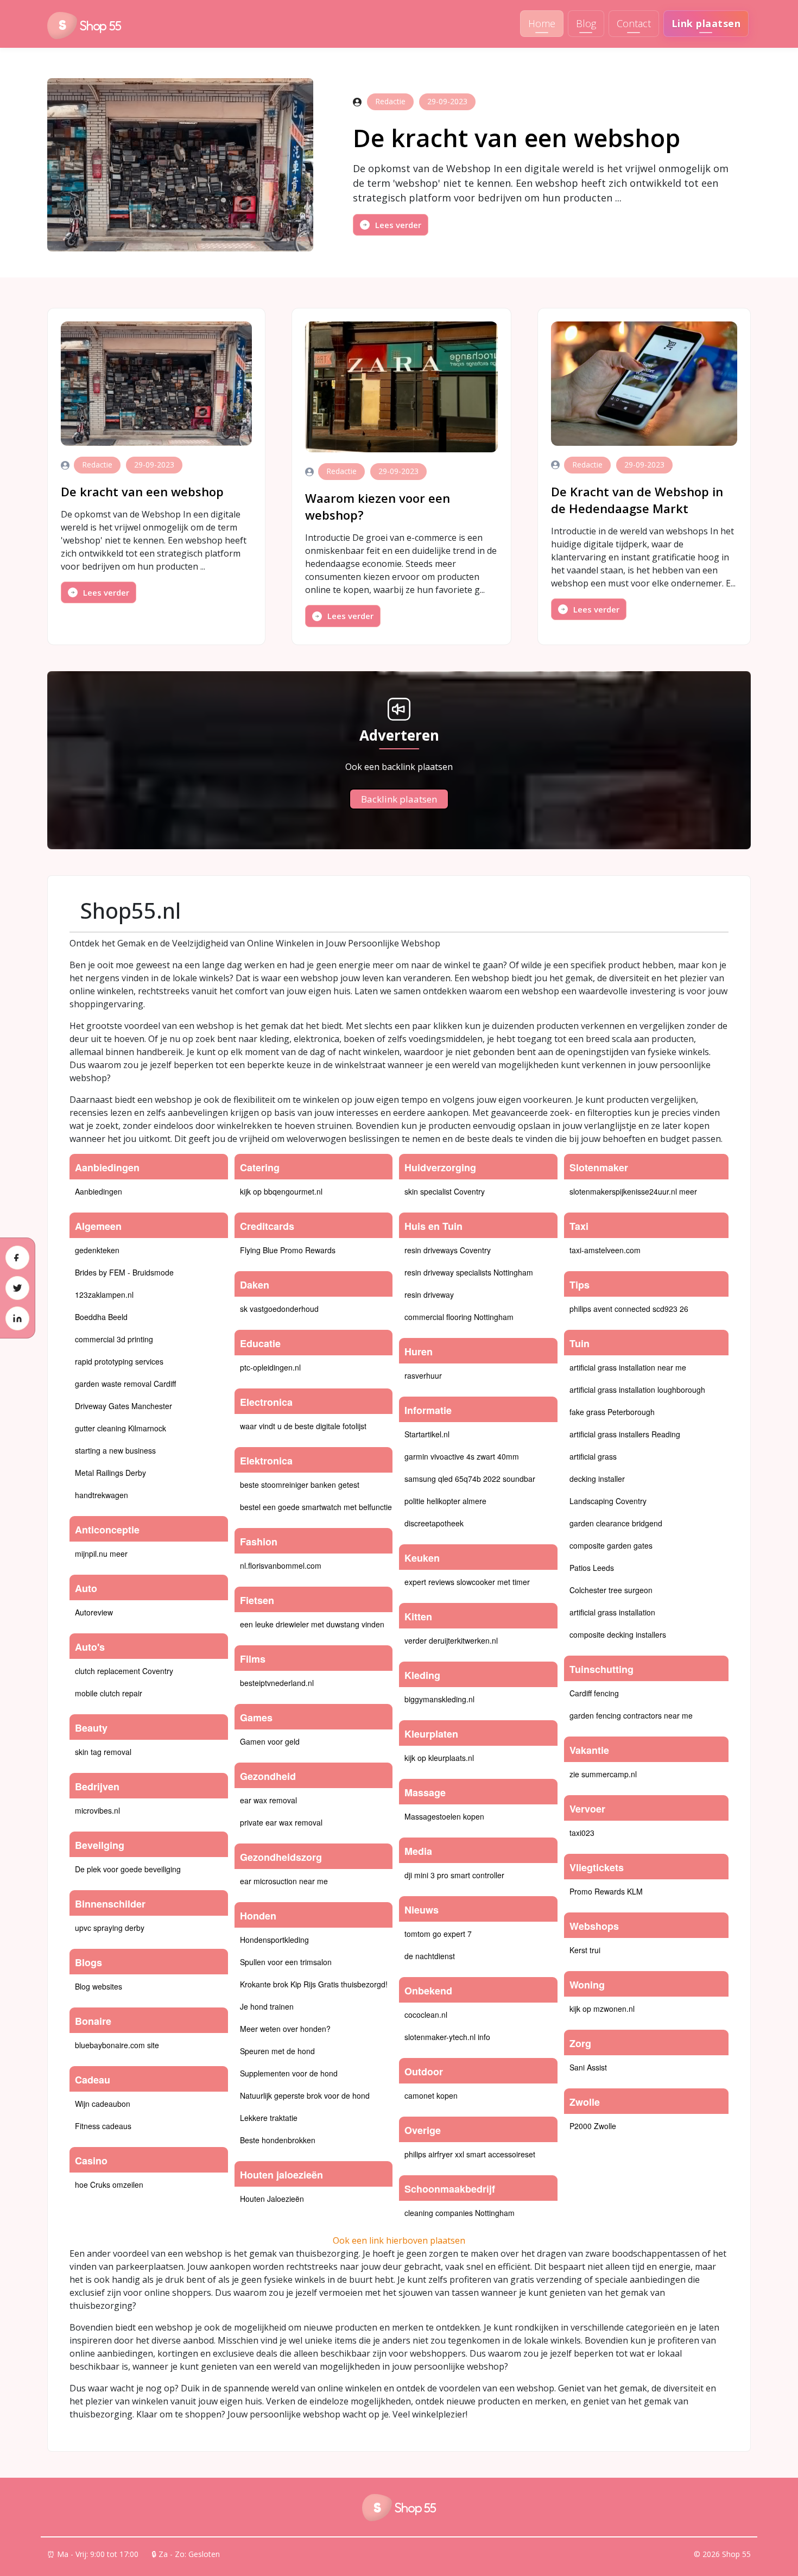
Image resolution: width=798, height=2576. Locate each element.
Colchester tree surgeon (611, 1590)
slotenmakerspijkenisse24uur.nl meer (633, 1191)
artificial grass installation (612, 1612)
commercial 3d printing (114, 1339)
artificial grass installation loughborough (637, 1390)
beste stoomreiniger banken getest (300, 1485)
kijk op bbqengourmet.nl (281, 1191)
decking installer (597, 1479)
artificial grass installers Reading (625, 1434)
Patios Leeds (592, 1568)
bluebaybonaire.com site (117, 2045)
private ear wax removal (281, 1822)
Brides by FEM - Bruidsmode (124, 1272)
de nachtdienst (430, 1956)
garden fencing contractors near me (631, 1715)
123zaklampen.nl (104, 1295)
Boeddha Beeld (101, 1317)
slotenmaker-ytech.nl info (447, 2037)
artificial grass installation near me (628, 1367)
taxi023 (582, 1833)
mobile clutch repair (109, 1693)
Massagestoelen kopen (444, 1816)
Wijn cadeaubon (103, 2104)
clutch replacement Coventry (124, 1671)
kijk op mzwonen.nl (602, 2009)
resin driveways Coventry (448, 1250)
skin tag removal (103, 1752)
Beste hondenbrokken (278, 2140)
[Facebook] (17, 1258)
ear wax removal (268, 1800)
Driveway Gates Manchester (123, 1406)
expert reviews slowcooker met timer (467, 1582)
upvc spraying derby (110, 1928)
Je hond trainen (267, 2006)
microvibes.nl (97, 1810)
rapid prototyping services (119, 1361)
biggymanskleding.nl (439, 1699)
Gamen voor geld (270, 1741)
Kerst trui (585, 1950)
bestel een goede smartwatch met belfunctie (316, 1507)
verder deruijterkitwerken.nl (451, 1640)
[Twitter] (17, 1288)
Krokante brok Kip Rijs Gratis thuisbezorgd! (314, 1984)
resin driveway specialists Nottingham (469, 1272)
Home (542, 23)
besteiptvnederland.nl (277, 1683)
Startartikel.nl (427, 1434)
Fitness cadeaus (103, 2126)
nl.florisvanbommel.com (281, 1565)
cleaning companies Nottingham (460, 2213)
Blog (586, 23)
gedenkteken (97, 1250)
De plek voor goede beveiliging (128, 1869)
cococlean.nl (426, 2015)
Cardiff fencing (594, 1693)
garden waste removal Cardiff (125, 1384)
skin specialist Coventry (445, 1191)
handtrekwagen (102, 1495)
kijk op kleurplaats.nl (439, 1758)
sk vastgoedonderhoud (279, 1309)
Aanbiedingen (99, 1191)
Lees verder (398, 225)
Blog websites (99, 1986)
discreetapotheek (434, 1523)
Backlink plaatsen (399, 799)
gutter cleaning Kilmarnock (121, 1428)
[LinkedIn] (17, 1318)
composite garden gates (611, 1545)
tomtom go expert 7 (438, 1934)
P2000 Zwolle (593, 2126)
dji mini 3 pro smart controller (454, 1875)
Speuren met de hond (277, 2051)
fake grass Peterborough (612, 1412)
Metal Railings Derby (110, 1473)
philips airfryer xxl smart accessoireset (470, 2154)
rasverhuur (423, 1375)
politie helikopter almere (445, 1501)
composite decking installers (618, 1634)
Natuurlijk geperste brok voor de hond (305, 2095)
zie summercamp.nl (603, 1774)
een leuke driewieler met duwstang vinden (312, 1624)
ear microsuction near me (284, 1881)
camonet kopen (431, 2095)
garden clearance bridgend (616, 1523)
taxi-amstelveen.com (605, 1250)
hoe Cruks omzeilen (109, 2184)
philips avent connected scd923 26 (629, 1309)
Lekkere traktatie (269, 2118)
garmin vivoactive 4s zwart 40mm (462, 1456)
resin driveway (429, 1295)
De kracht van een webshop (517, 138)
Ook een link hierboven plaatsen (399, 2240)
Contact (634, 23)
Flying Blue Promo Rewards (288, 1250)
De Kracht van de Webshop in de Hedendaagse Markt (637, 500)
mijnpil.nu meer (101, 1554)
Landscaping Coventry (608, 1501)
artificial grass (593, 1456)
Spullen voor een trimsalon (286, 1962)
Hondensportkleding (274, 1940)
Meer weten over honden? (285, 2029)
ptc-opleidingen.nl (270, 1367)
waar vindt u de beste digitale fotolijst (303, 1426)
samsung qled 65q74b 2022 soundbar (470, 1479)
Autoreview (94, 1612)
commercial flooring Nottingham (459, 1317)
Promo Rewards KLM (606, 1891)
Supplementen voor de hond (289, 2073)
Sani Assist (588, 2067)
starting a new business (115, 1450)
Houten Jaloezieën (272, 2199)
